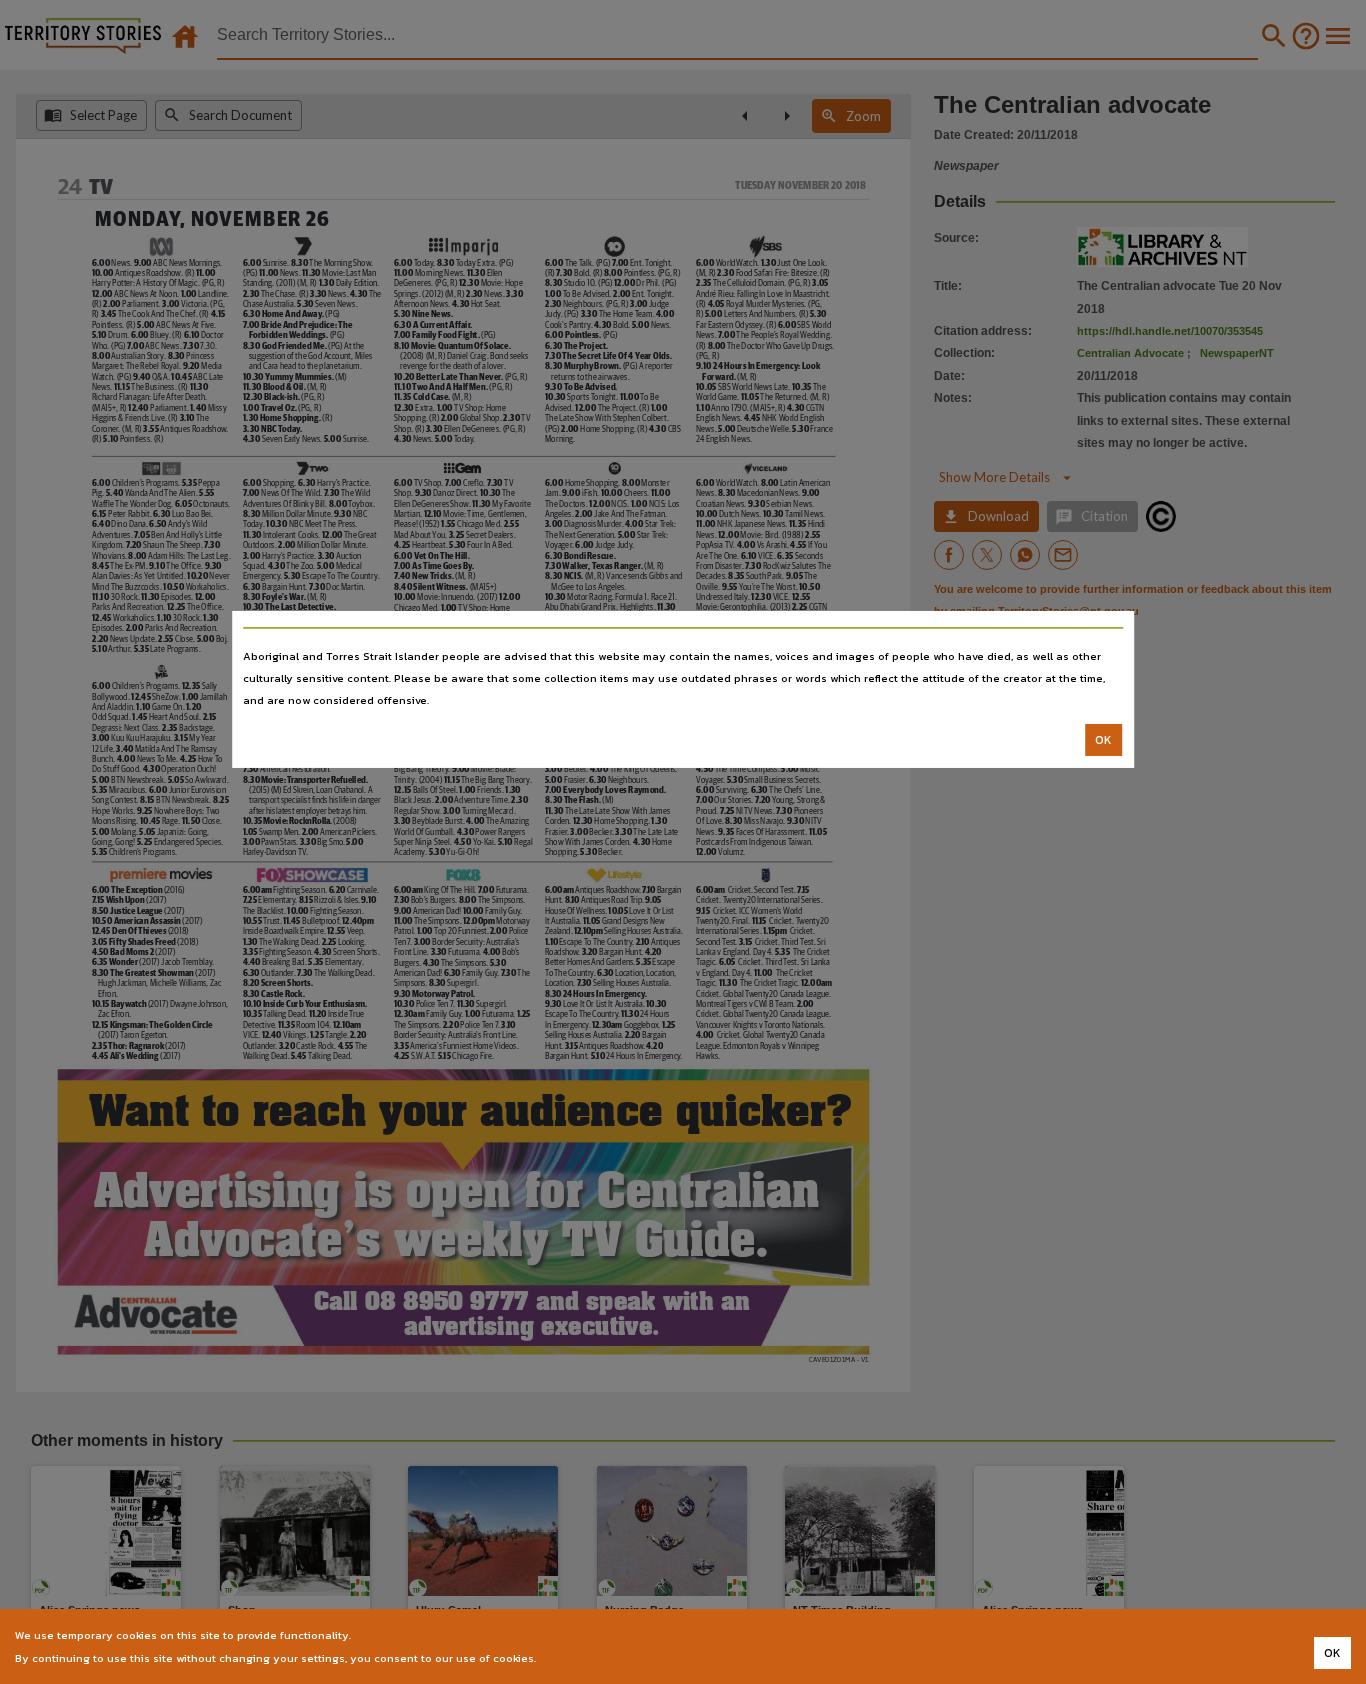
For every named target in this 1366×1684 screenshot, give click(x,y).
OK (1103, 740)
